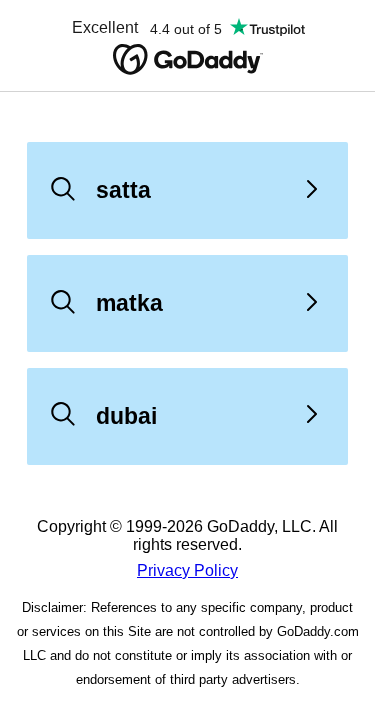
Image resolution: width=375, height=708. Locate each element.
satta (123, 190)
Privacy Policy (187, 570)
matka (129, 303)
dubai (126, 416)
